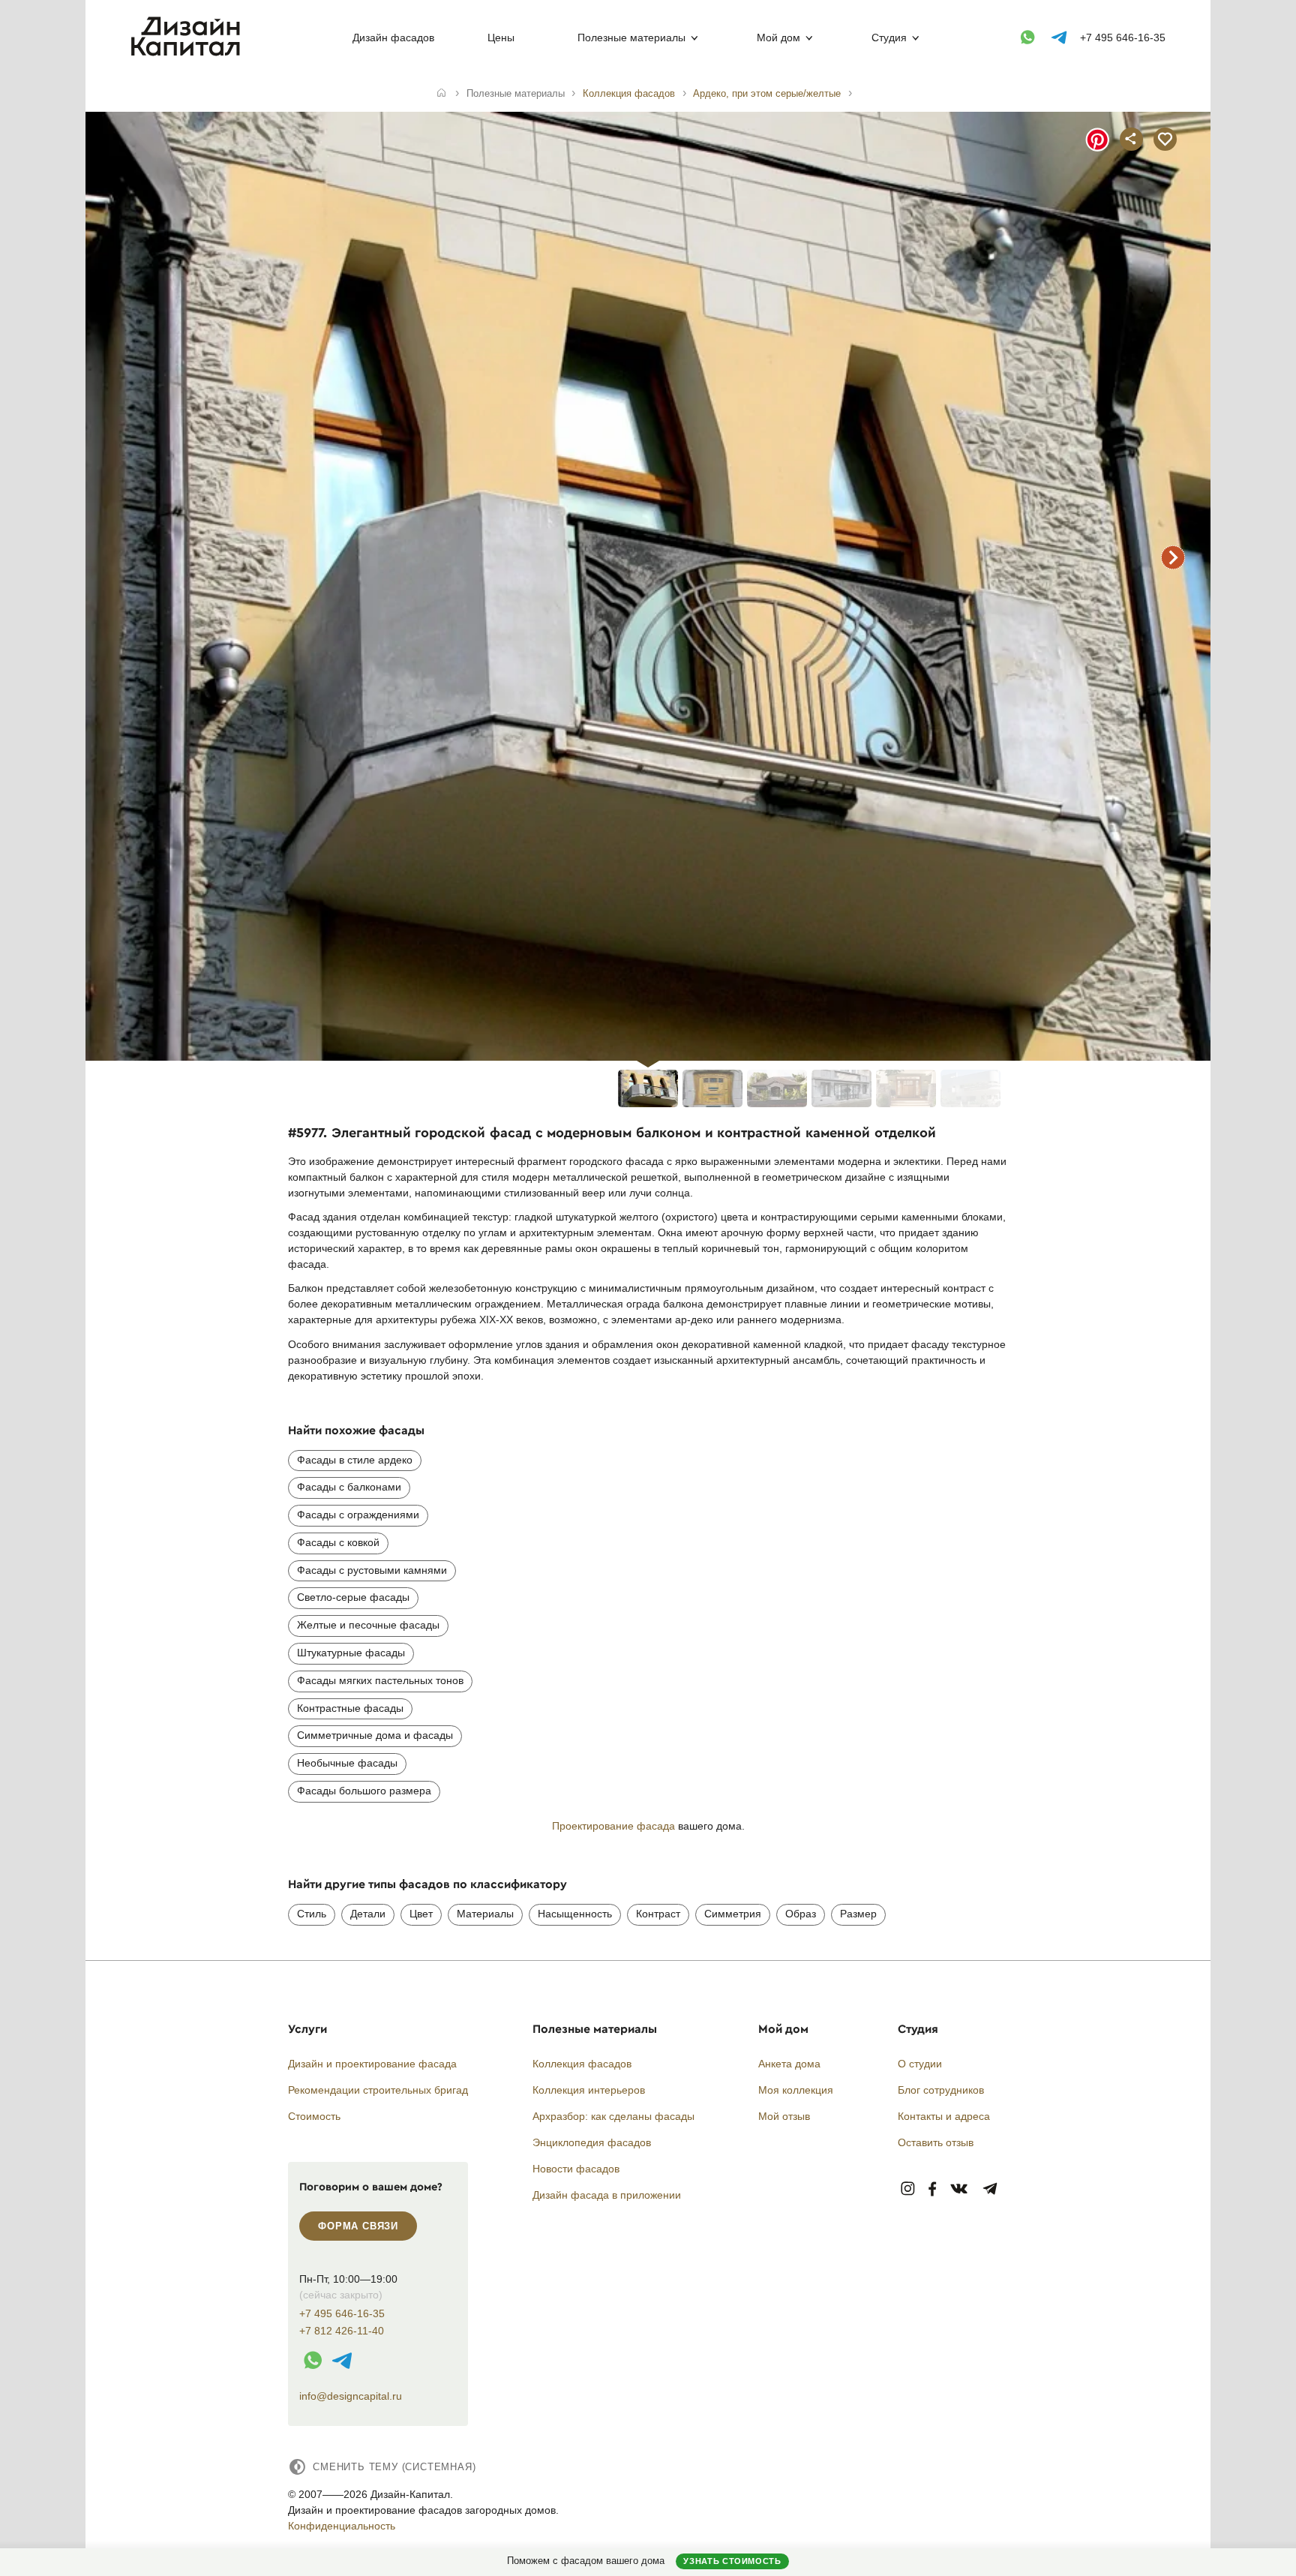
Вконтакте (960, 2189)
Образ (801, 1914)
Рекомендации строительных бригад (378, 2090)
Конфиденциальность (342, 2526)
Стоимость (314, 2116)
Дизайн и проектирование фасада (372, 2064)
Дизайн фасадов (393, 38)
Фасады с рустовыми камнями (372, 1570)
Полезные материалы (631, 38)
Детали (368, 1914)
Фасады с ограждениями (358, 1515)
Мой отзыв (784, 2116)
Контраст (658, 1914)
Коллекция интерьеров (589, 2090)
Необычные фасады (347, 1763)
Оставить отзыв (936, 2142)
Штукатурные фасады (351, 1653)
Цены (501, 38)
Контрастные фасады (350, 1708)
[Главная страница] (189, 53)
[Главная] (441, 94)
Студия (889, 38)
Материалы (485, 1914)
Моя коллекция (796, 2090)
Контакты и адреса (944, 2116)
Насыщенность (575, 1914)
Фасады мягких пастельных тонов (380, 1680)
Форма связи (358, 2226)
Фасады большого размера (364, 1791)
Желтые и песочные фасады (368, 1625)
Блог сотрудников (941, 2090)
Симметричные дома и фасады (375, 1735)
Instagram (908, 2189)
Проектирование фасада (613, 1826)
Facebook (932, 2189)
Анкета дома (789, 2064)
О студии (920, 2064)
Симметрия (733, 1914)
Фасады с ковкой (338, 1542)
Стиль (312, 1914)
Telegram (990, 2189)
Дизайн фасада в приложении (607, 2195)
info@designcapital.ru (351, 2396)
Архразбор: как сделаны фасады (613, 2116)
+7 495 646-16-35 (1123, 38)
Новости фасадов (576, 2169)
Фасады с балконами (349, 1487)
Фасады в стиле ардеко (355, 1460)
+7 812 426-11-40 (342, 2331)
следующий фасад (1173, 557)
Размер (858, 1914)
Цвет (421, 1914)
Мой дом (778, 38)
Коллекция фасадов (582, 2064)
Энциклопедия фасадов (592, 2142)
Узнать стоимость (732, 2561)
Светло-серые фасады (353, 1597)
